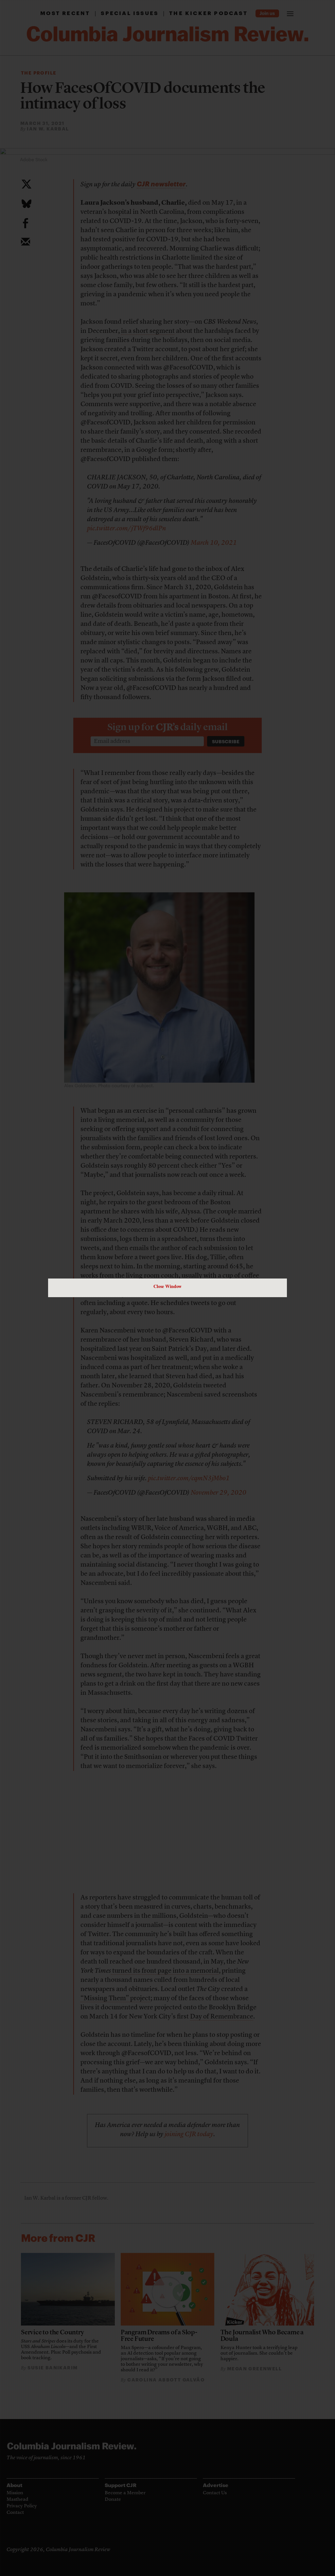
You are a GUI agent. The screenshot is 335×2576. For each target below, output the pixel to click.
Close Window (167, 1286)
